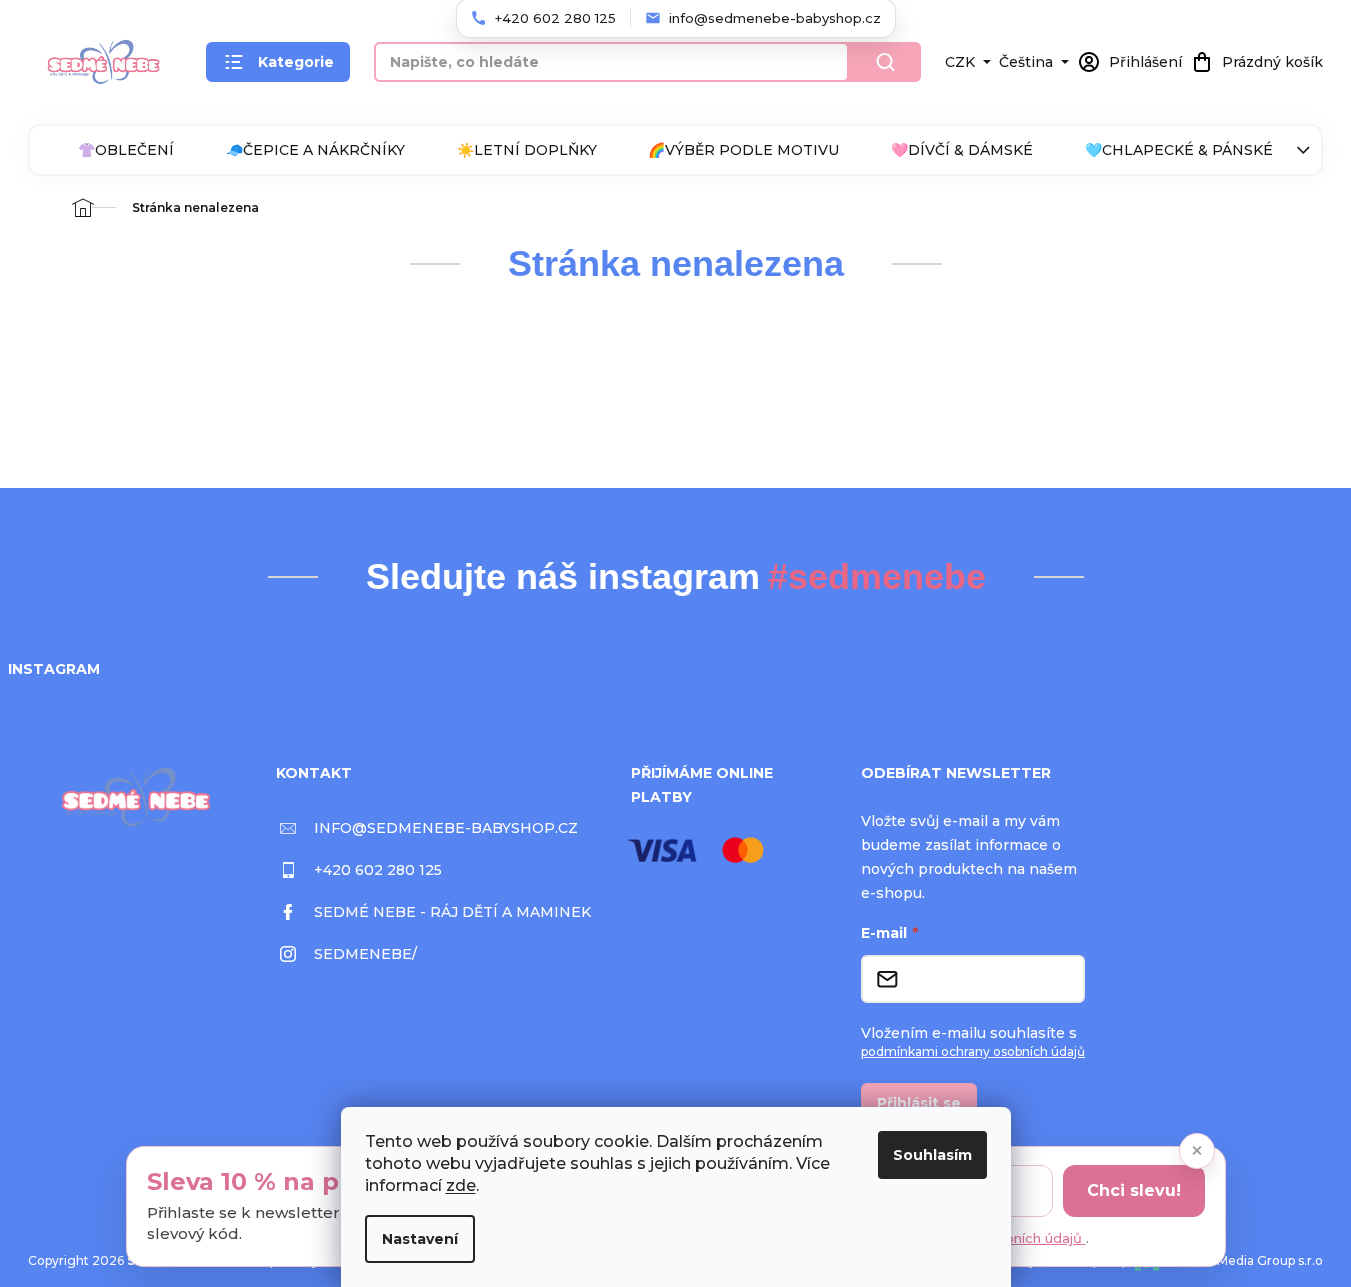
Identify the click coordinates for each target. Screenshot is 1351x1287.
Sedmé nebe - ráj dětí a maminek (452, 912)
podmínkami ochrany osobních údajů (973, 1051)
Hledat (885, 62)
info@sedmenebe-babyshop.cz (446, 828)
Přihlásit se (919, 1103)
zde (461, 1185)
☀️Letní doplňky (527, 150)
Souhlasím (932, 1155)
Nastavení (420, 1239)
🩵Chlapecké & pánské (1179, 150)
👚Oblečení (126, 150)
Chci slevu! (1134, 1190)
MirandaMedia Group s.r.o (1246, 1260)
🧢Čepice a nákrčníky (315, 150)
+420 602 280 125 (378, 870)
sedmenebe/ (365, 954)
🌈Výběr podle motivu (743, 150)
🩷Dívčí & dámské (962, 150)
